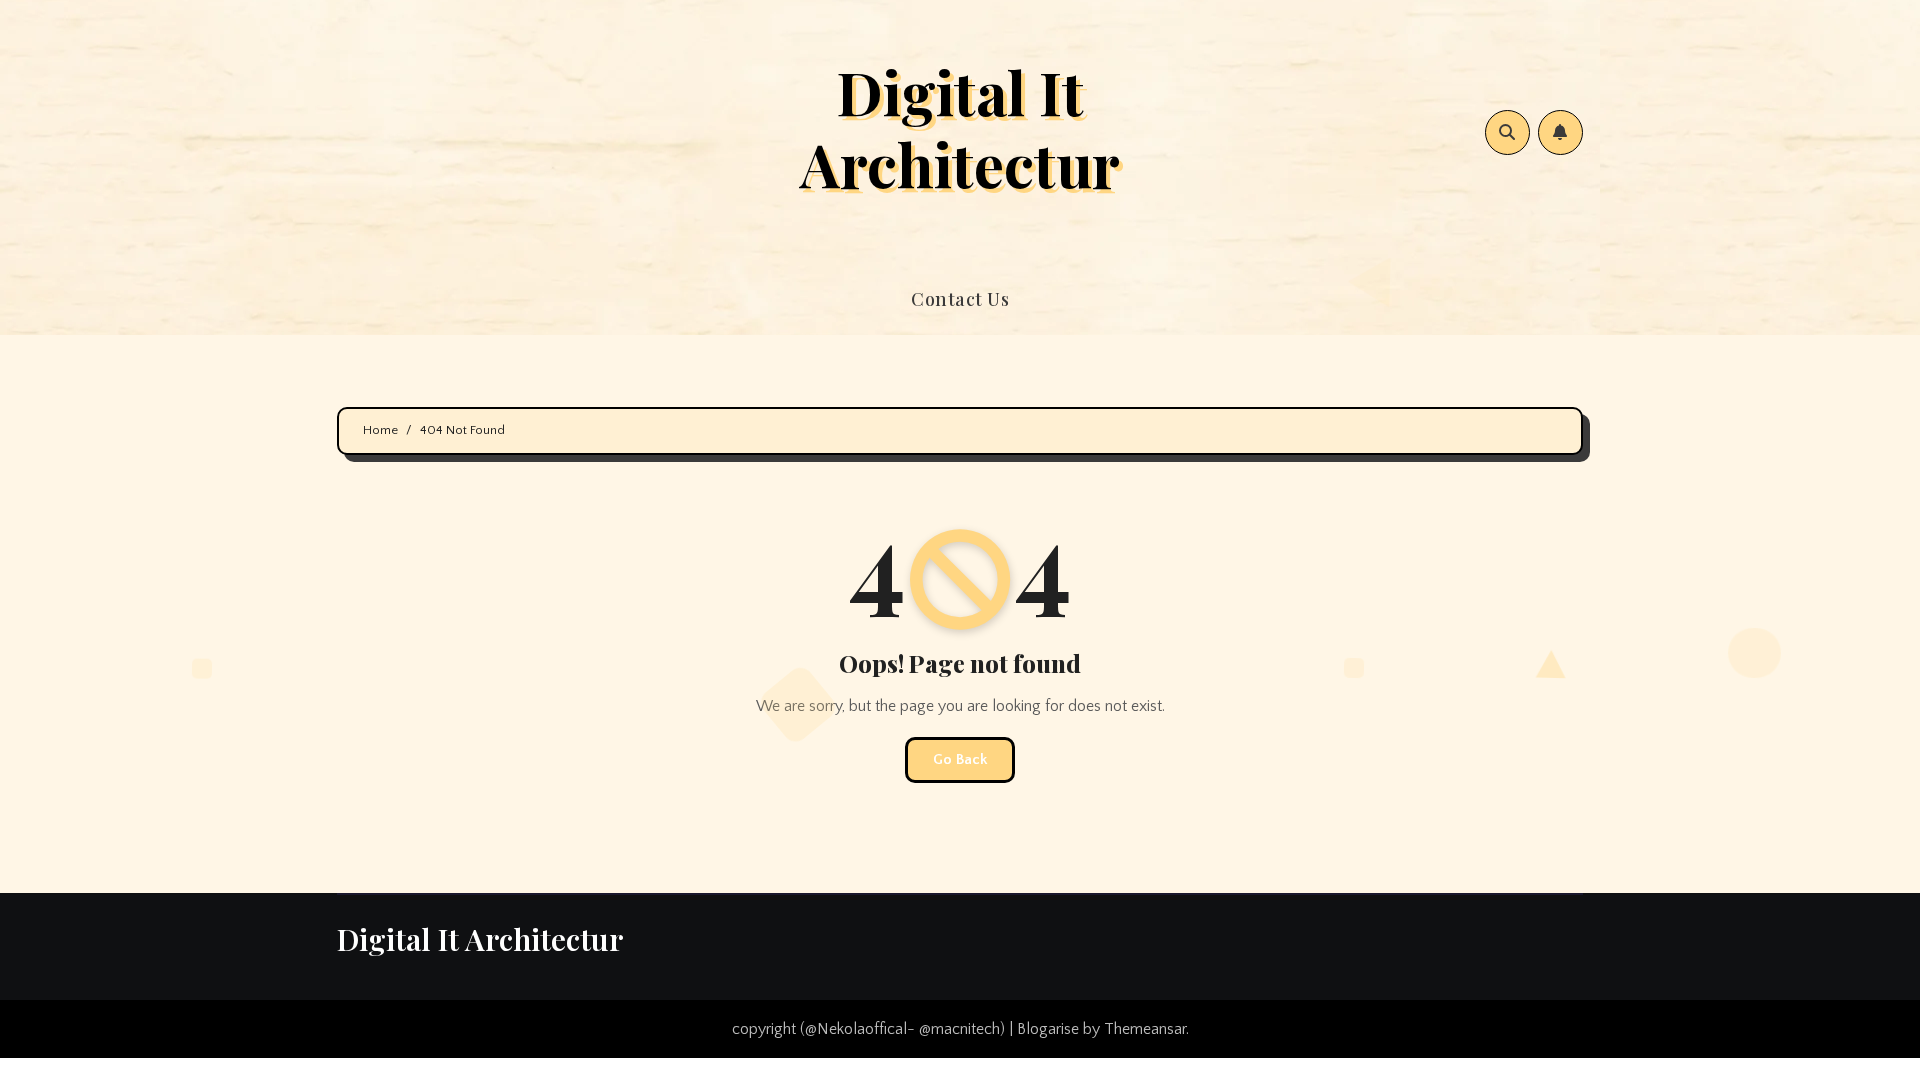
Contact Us (960, 299)
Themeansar (1145, 1029)
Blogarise (1048, 1029)
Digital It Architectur (960, 127)
